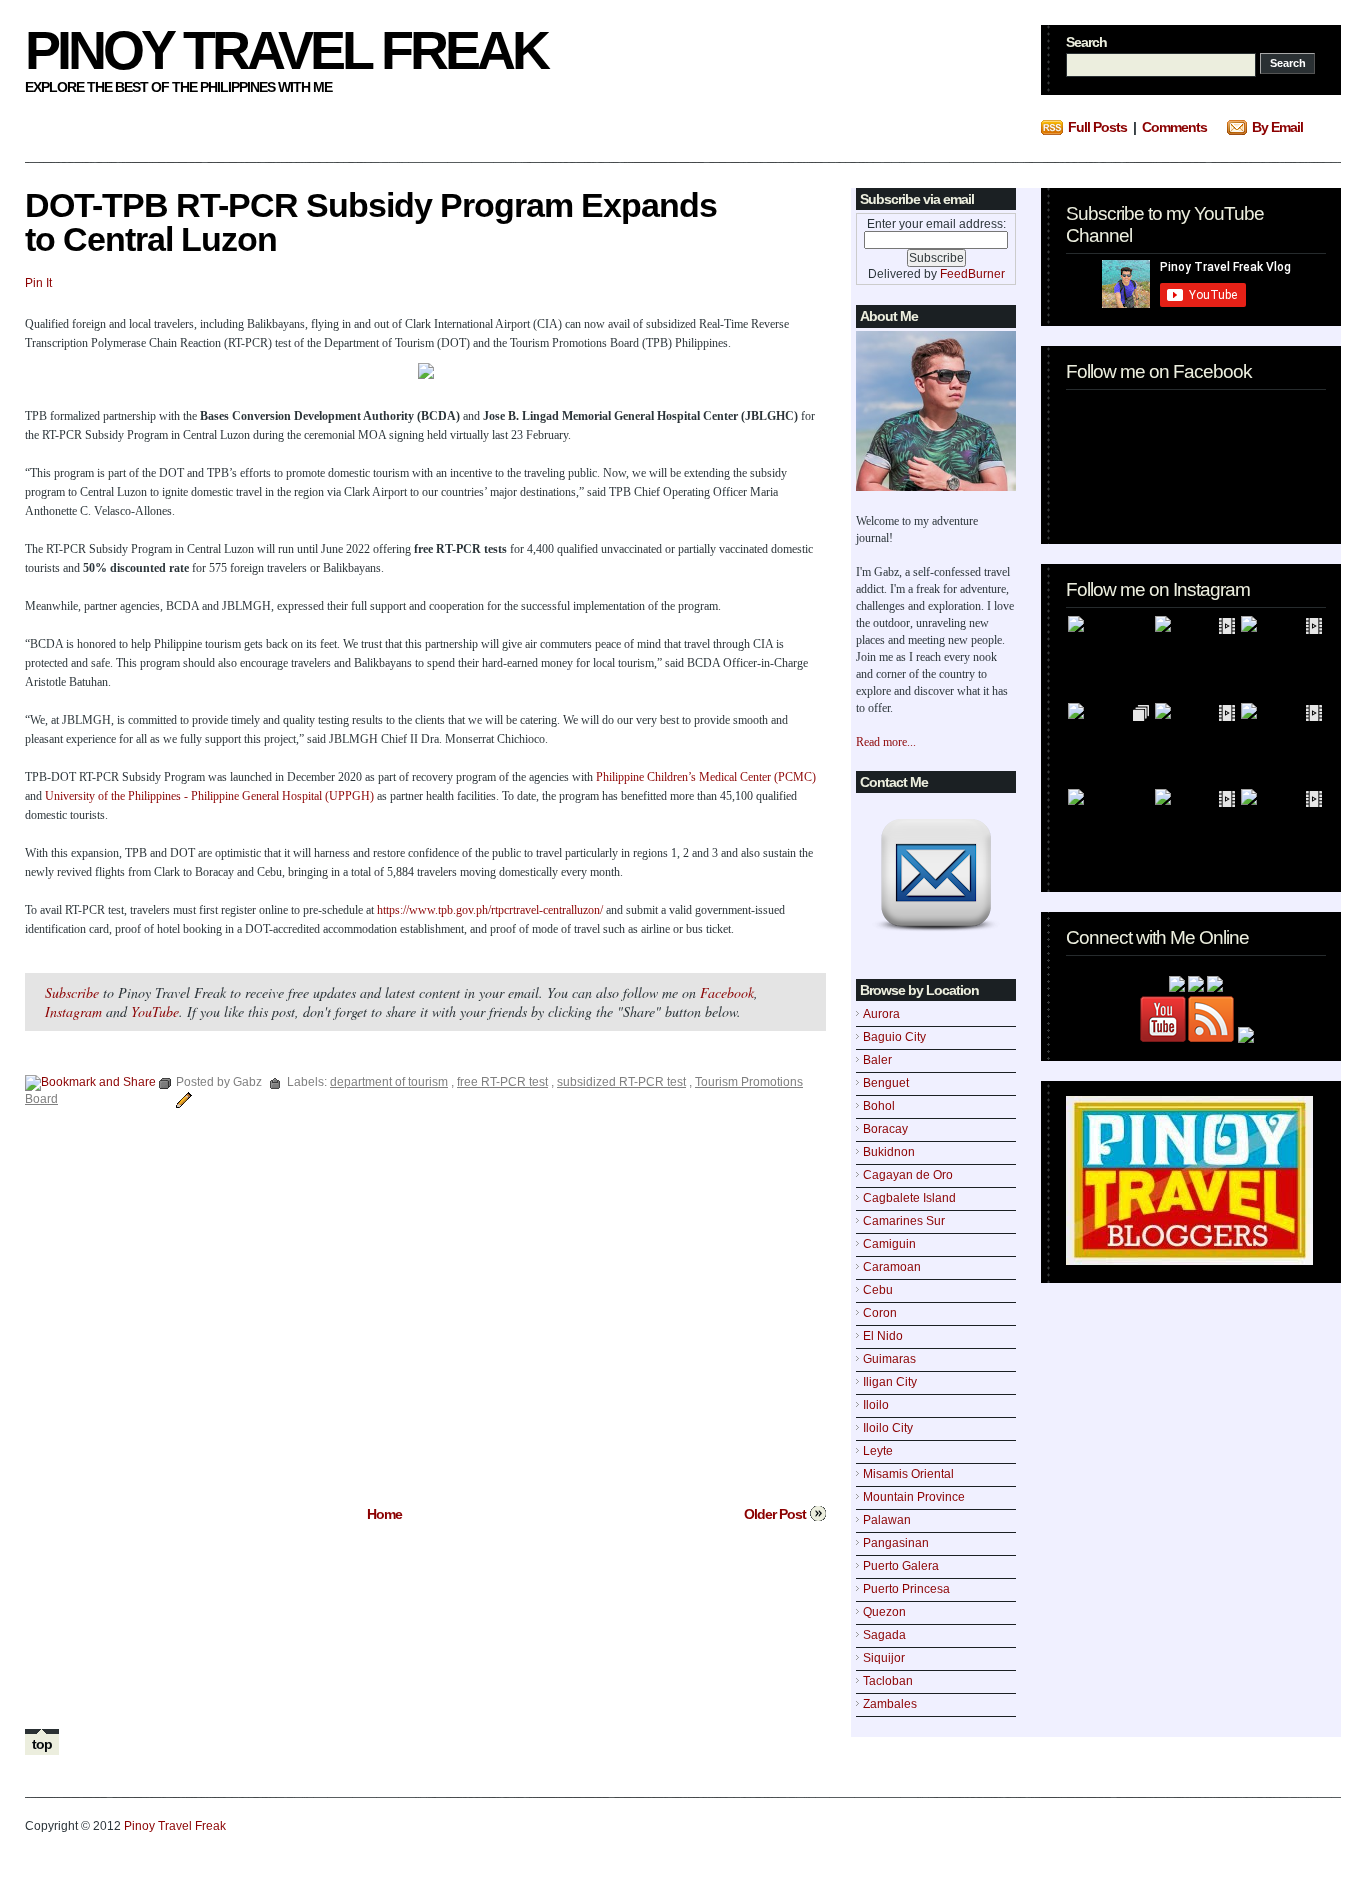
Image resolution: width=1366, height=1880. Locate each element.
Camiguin (889, 1244)
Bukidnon (889, 1152)
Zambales (890, 1704)
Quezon (884, 1612)
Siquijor (884, 1658)
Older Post (775, 1514)
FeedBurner (972, 274)
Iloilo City (888, 1428)
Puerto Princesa (906, 1589)
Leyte (878, 1451)
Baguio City (894, 1037)
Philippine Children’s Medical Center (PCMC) (706, 777)
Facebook (727, 992)
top (42, 1744)
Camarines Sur (904, 1221)
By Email (1277, 127)
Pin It (38, 283)
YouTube (155, 1011)
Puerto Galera (901, 1566)
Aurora (881, 1014)
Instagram (73, 1011)
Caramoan (892, 1267)
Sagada (884, 1635)
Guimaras (889, 1359)
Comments (1174, 127)
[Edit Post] (181, 1099)
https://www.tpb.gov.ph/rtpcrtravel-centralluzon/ (490, 910)
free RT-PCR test (502, 1082)
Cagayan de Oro (908, 1175)
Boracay (885, 1129)
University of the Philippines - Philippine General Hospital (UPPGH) (209, 796)
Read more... (886, 742)
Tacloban (888, 1681)
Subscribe (72, 992)
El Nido (883, 1336)
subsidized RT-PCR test (621, 1082)
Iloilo (876, 1405)
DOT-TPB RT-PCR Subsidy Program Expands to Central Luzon (371, 222)
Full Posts (1097, 127)
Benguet (886, 1083)
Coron (880, 1313)
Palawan (887, 1520)
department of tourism (389, 1082)
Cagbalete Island (909, 1198)
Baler (877, 1060)
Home (384, 1514)
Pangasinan (896, 1543)
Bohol (879, 1106)
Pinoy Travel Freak (286, 50)
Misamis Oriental (908, 1474)
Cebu (878, 1290)
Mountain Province (914, 1497)
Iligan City (890, 1382)
